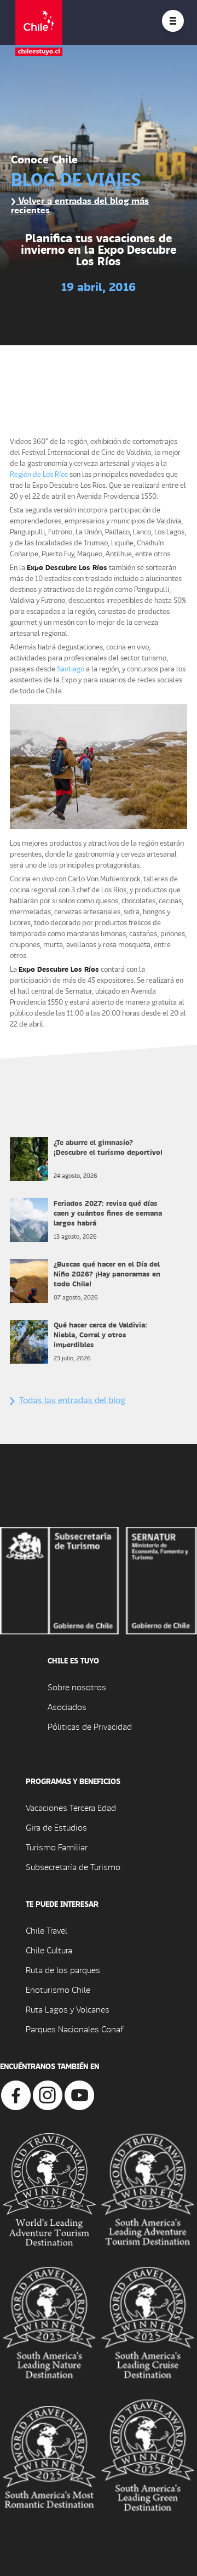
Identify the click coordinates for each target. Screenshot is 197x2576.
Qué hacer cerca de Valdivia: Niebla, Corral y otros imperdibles (100, 1334)
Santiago (71, 668)
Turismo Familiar (57, 1847)
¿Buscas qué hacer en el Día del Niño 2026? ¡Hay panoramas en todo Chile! (107, 1273)
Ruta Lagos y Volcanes (68, 2009)
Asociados (67, 1706)
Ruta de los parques (63, 1970)
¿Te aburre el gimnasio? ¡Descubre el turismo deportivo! (108, 1147)
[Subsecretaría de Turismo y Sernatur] (99, 1579)
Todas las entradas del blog (72, 1400)
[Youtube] (79, 2094)
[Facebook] (16, 2094)
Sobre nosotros (77, 1687)
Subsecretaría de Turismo (73, 1867)
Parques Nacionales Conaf (74, 2029)
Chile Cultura (49, 1950)
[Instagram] (48, 2094)
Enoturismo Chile (58, 1989)
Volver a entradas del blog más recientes (80, 205)
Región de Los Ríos (39, 474)
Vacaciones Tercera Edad (71, 1807)
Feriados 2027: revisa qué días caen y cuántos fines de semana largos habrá (108, 1213)
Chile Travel (47, 1930)
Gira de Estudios (56, 1827)
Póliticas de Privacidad (90, 1726)
